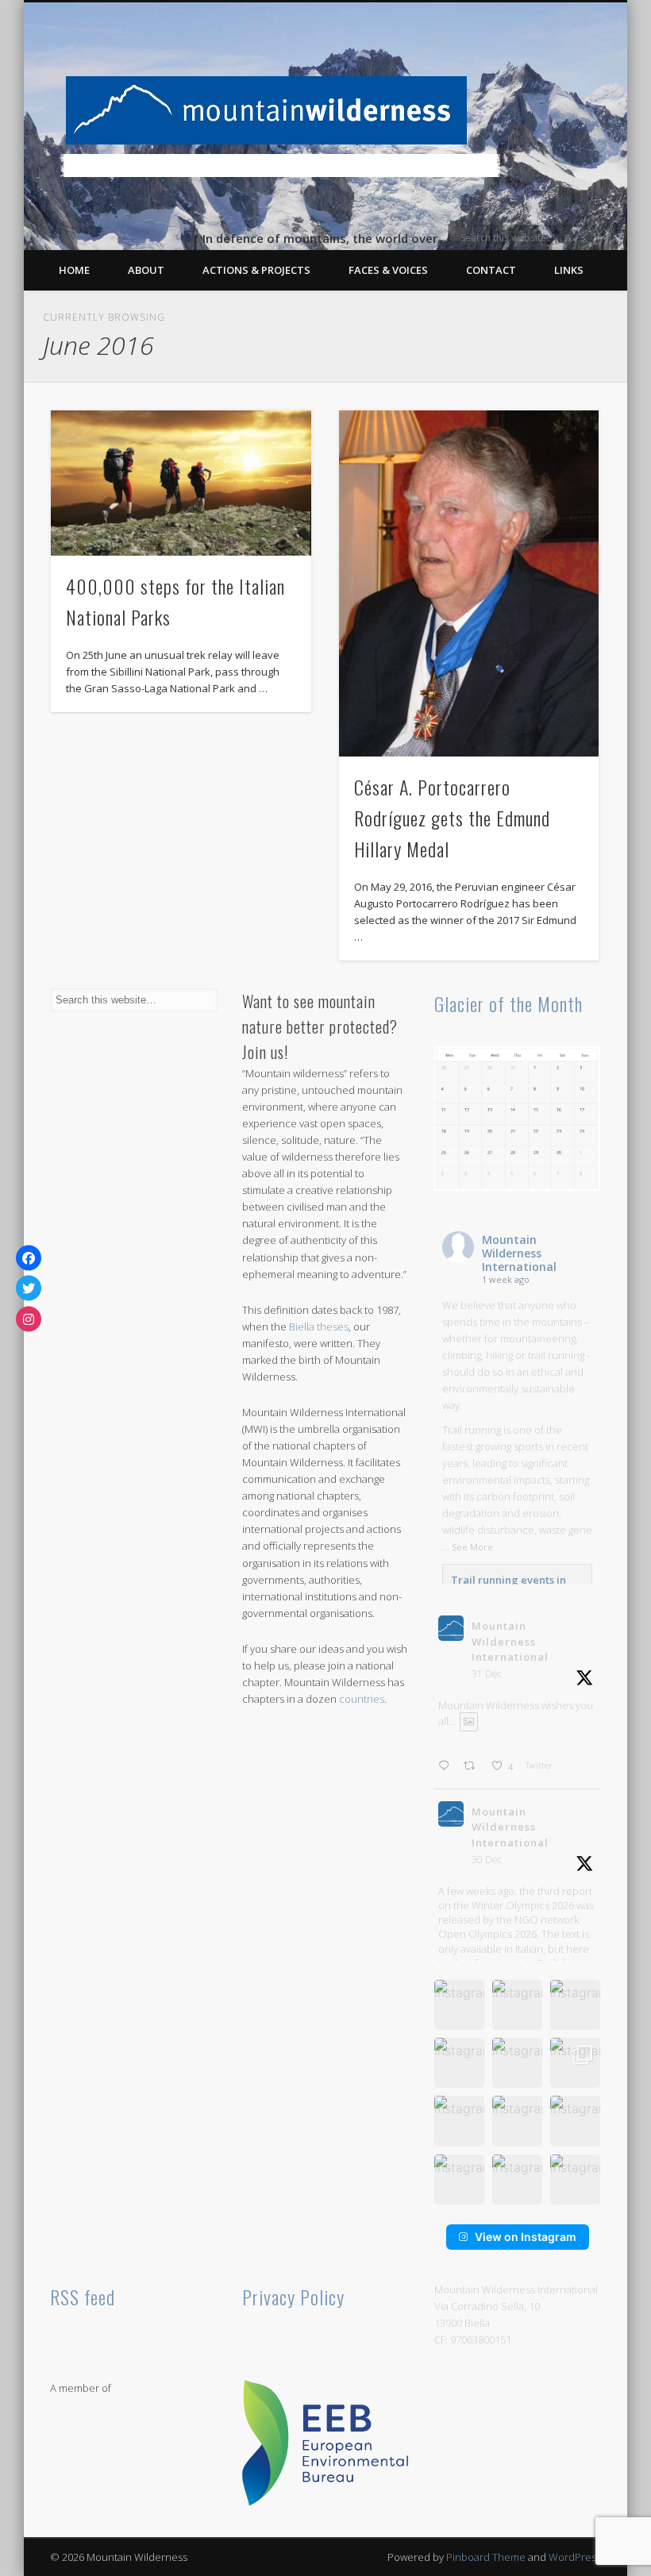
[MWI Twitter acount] (29, 1288)
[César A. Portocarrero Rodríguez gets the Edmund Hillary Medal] (469, 583)
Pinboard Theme (486, 2557)
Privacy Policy (293, 2297)
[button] (459, 2005)
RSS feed (83, 2297)
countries (362, 1699)
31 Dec (487, 1674)
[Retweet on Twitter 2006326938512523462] (474, 1767)
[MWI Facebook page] (29, 1257)
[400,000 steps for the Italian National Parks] (181, 483)
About (146, 270)
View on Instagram (526, 2237)
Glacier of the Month (508, 1003)
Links (569, 270)
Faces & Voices (388, 270)
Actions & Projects (256, 270)
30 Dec (487, 1860)
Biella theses (319, 1327)
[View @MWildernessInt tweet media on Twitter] (469, 1721)
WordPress (575, 2557)
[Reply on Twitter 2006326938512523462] (447, 1767)
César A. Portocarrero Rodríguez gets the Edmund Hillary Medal (452, 818)
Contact (491, 270)
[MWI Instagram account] (29, 1319)
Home (74, 270)
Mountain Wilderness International (519, 1253)
